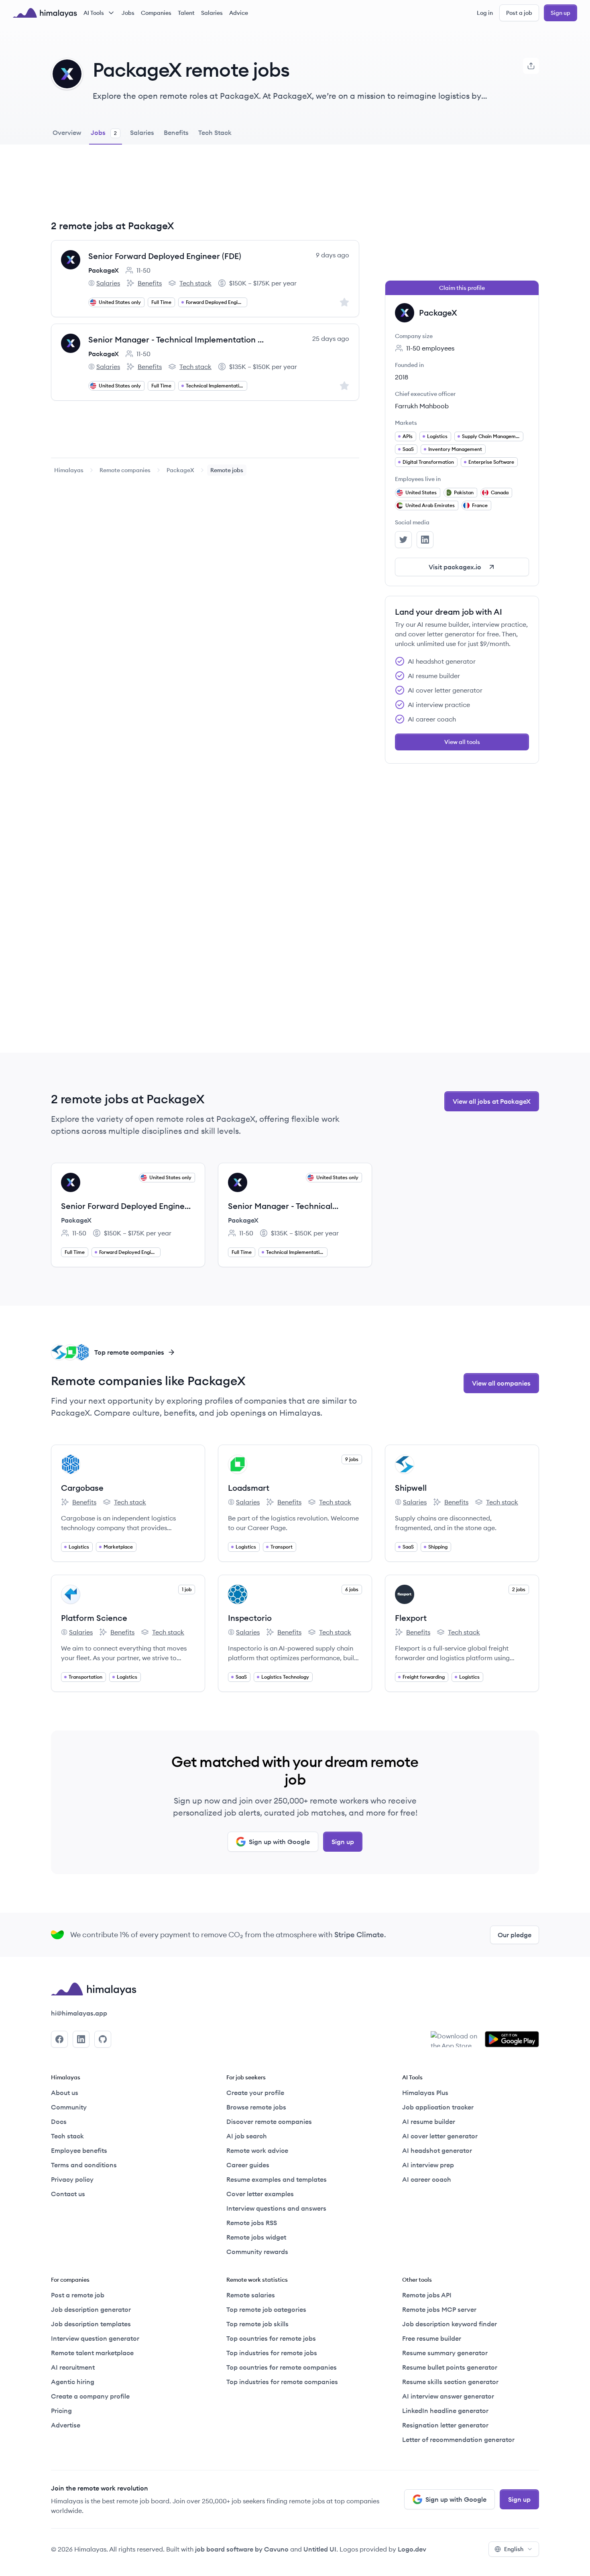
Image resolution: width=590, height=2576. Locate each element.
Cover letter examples (260, 2194)
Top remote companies (129, 1352)
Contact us (68, 2194)
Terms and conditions (84, 2165)
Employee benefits (79, 2150)
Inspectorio (250, 1618)
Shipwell (411, 1488)
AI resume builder (429, 2122)
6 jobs (352, 1589)
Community (69, 2107)
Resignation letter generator (445, 2425)
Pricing (61, 2411)
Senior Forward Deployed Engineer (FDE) (165, 256)
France (480, 505)
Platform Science (94, 1618)
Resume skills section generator (450, 2382)
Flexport (411, 1618)
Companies (156, 13)
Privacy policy (72, 2179)
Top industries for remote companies (282, 2382)
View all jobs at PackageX (492, 1101)
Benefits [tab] (176, 132)
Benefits (144, 283)
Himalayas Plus (425, 2093)
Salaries (212, 13)
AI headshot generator (437, 2150)
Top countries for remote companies (282, 2367)
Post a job (519, 13)
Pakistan (464, 492)
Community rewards (257, 2252)
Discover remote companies (269, 2122)
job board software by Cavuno (242, 2549)
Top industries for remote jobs (272, 2353)
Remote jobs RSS (252, 2223)
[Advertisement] (205, 188)
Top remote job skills (257, 2324)
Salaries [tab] (142, 132)
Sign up (560, 13)
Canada (500, 492)
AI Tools (94, 13)
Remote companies (125, 470)
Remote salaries (251, 2295)
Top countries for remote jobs (271, 2338)
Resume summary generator (445, 2353)
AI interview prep (428, 2165)
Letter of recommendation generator (458, 2439)
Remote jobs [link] (227, 470)
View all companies (501, 1383)
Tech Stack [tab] (215, 132)
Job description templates (91, 2324)
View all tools (462, 742)
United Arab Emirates (430, 505)
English (514, 2549)
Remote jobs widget (256, 2237)
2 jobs (519, 1589)
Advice (239, 13)
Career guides (248, 2165)
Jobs (128, 13)
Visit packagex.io (455, 567)
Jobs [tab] (104, 132)
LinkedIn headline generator (445, 2411)
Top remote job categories (266, 2309)
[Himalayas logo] (45, 13)
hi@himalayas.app (79, 2013)
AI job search (247, 2136)
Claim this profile (462, 288)
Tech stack (190, 283)
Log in (485, 13)
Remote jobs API (427, 2295)
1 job (187, 1589)
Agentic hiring (73, 2382)
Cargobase (82, 1488)
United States (421, 492)
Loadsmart (249, 1488)
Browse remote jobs (256, 2107)
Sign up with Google (279, 1842)
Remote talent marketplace (92, 2353)
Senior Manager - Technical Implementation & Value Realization (178, 339)
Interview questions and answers (276, 2208)
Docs (59, 2122)
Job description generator (91, 2309)
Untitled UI (320, 2549)
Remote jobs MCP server (439, 2309)
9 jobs (352, 1459)
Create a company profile (90, 2396)
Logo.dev (412, 2549)
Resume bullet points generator (450, 2367)
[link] (69, 470)
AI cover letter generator (440, 2136)
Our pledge (515, 1935)
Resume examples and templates (277, 2179)
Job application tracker (438, 2107)
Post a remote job (78, 2295)
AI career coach (427, 2179)
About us (65, 2093)
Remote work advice (257, 2150)
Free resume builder (432, 2338)
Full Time (161, 302)
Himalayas (69, 470)
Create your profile (255, 2093)
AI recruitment (73, 2367)
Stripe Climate (359, 1935)
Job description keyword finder (450, 2324)
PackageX (104, 270)
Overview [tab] (67, 132)
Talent (186, 13)
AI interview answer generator (448, 2396)
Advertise (66, 2425)
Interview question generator (95, 2338)
